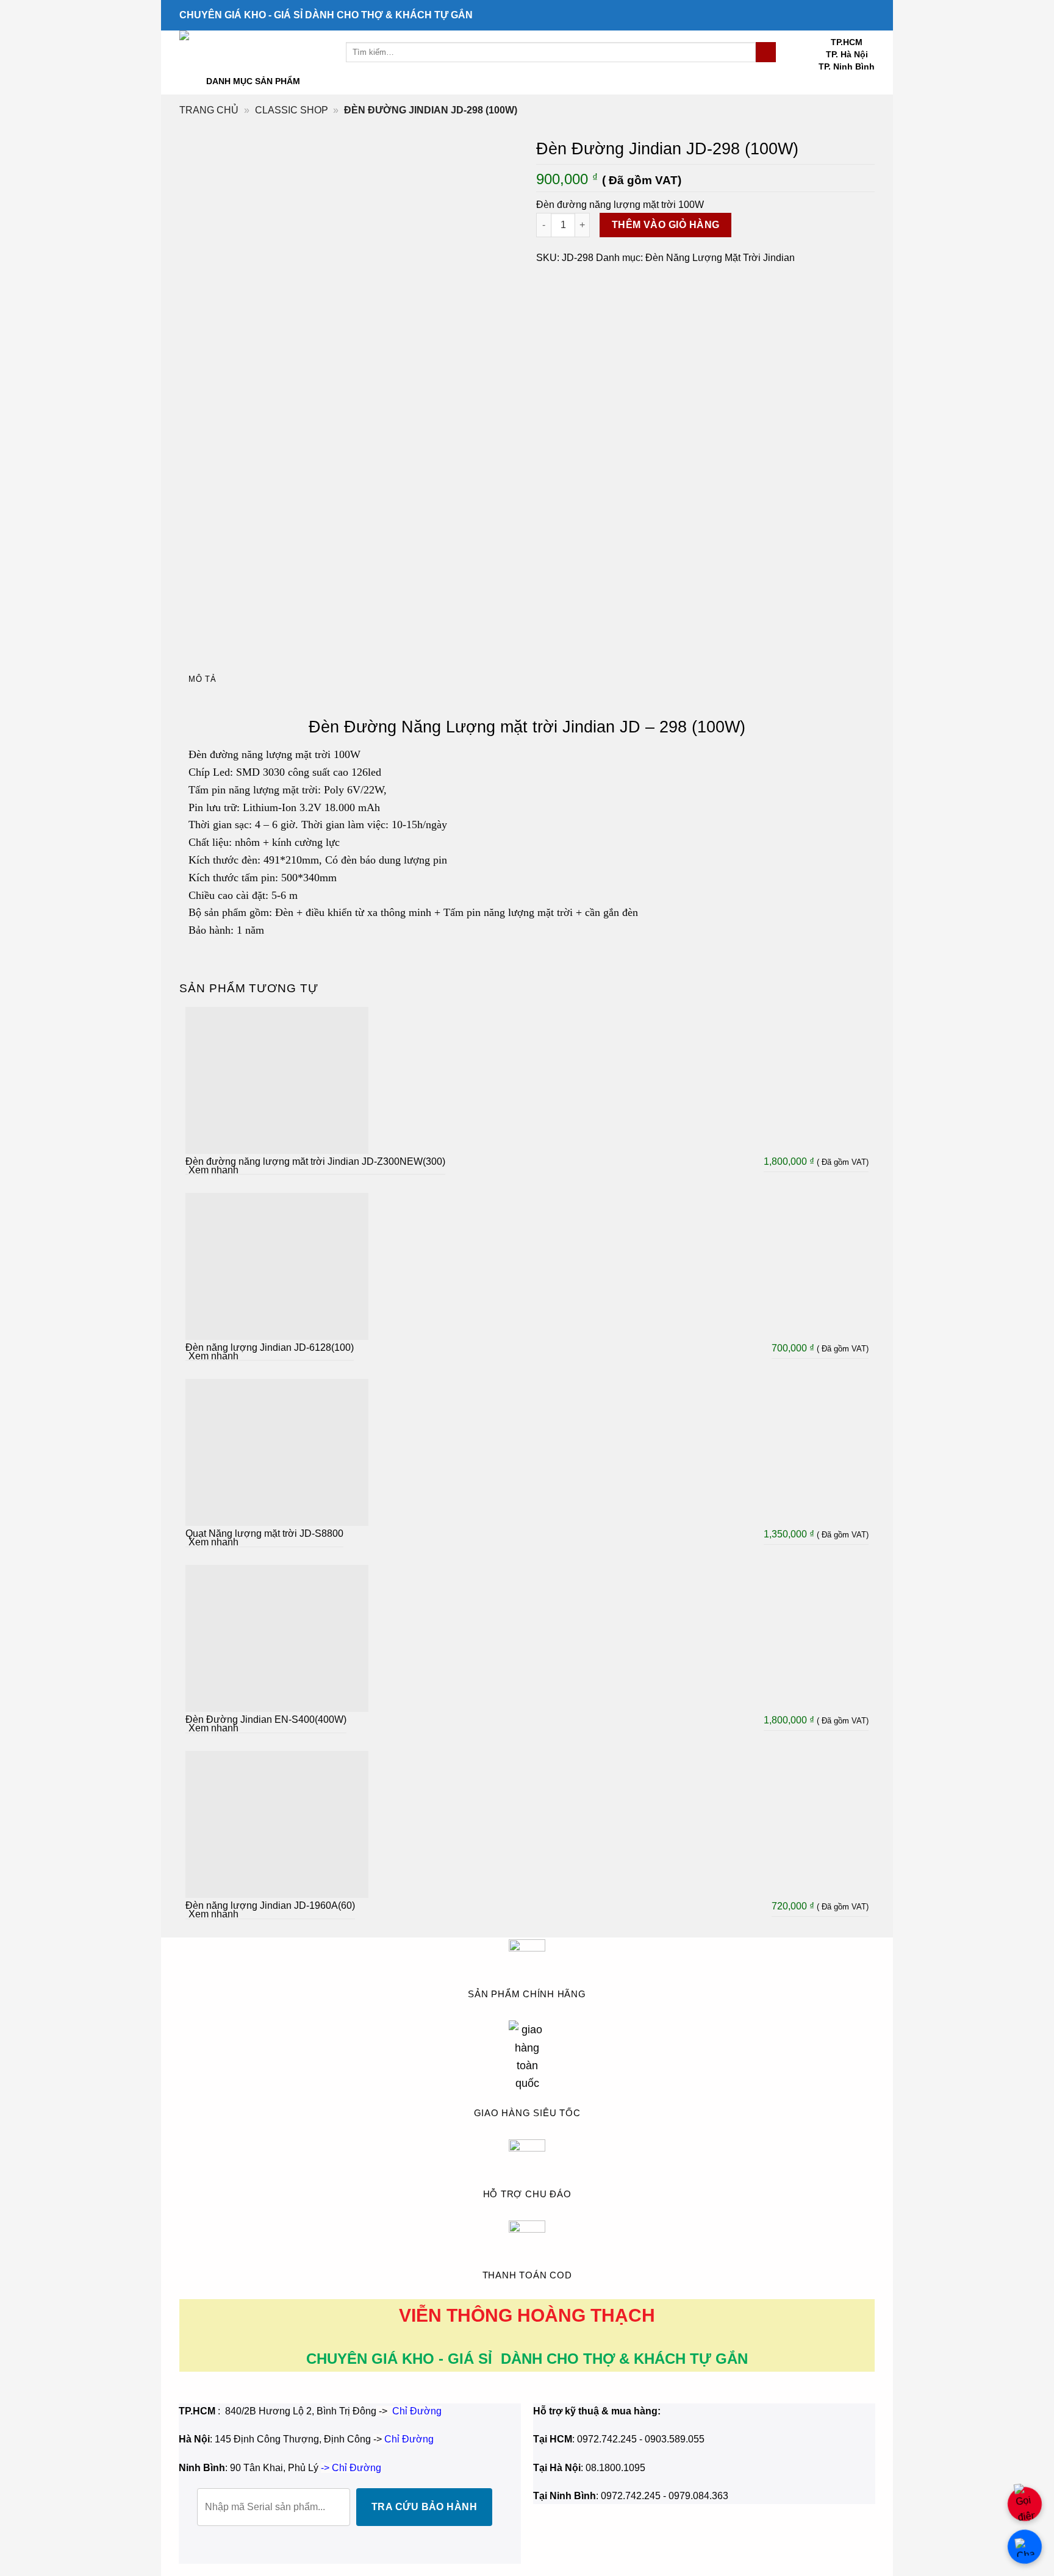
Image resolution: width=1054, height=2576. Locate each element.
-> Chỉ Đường (351, 2468)
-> (403, 2439)
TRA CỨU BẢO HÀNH (425, 2507)
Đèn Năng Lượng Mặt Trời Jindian (720, 258)
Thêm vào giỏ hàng (666, 225)
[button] (276, 81)
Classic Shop (292, 110)
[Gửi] (766, 52)
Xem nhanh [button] (213, 1170)
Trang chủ (209, 110)
